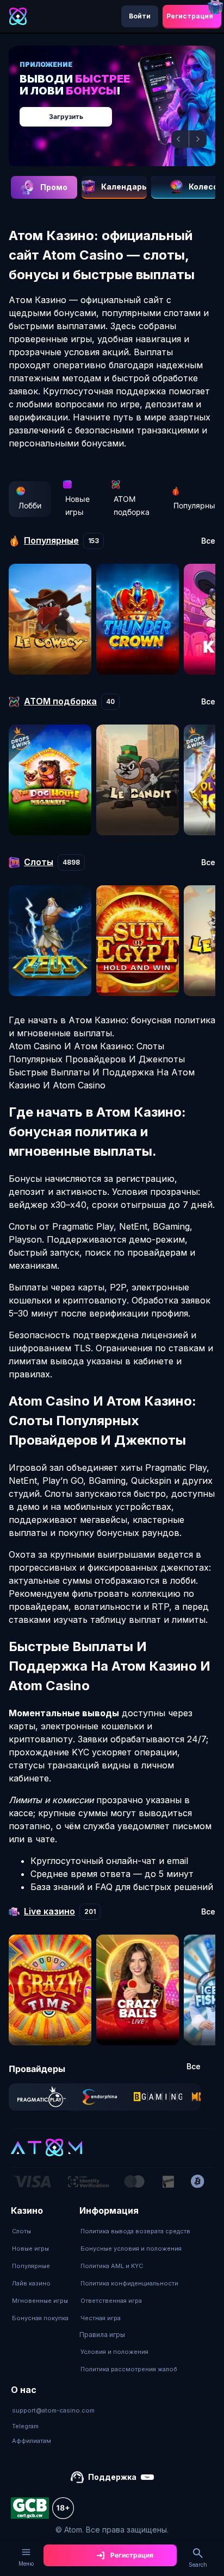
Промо (54, 187)
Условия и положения (114, 2352)
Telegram (25, 2426)
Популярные (31, 2266)
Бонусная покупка (40, 2318)
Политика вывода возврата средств (135, 2231)
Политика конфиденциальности (129, 2283)
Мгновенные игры (40, 2301)
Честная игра (101, 2318)
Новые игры (77, 505)
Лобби (30, 505)
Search (198, 2565)
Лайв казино (31, 2283)
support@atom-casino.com (53, 2410)
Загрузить (66, 116)
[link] (42, 2097)
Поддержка (112, 2477)
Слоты (21, 2231)
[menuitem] (40, 2231)
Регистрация (190, 16)
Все (208, 541)
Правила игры (102, 2335)
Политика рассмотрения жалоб (129, 2369)
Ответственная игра (111, 2301)
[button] (180, 139)
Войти (140, 16)
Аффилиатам (32, 2441)
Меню (26, 2564)
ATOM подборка (132, 505)
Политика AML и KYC (112, 2266)
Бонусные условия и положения (131, 2249)
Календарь (124, 187)
